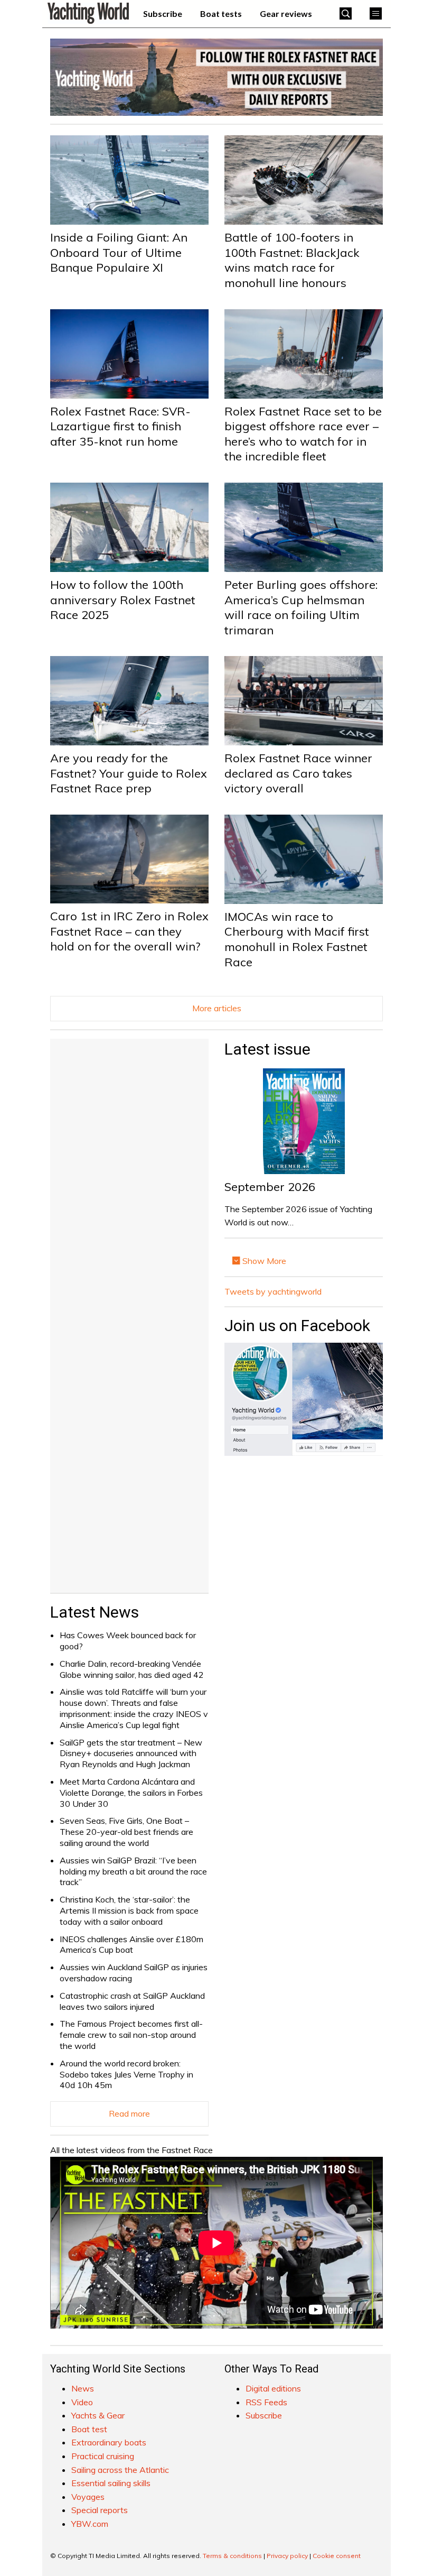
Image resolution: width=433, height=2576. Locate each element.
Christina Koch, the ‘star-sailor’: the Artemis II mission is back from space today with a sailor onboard (129, 1910)
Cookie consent (337, 2556)
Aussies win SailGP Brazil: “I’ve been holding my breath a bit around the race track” (133, 1871)
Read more (129, 2113)
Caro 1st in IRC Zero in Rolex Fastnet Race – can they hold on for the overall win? (129, 931)
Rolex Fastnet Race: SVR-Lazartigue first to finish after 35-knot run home (120, 426)
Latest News (95, 1612)
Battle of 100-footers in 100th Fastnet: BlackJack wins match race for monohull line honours (292, 260)
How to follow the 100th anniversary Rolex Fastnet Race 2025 (123, 600)
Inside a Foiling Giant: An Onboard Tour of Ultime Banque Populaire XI (119, 252)
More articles (217, 1008)
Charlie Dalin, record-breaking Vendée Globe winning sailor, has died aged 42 (132, 1669)
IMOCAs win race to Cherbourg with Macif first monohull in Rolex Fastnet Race (297, 939)
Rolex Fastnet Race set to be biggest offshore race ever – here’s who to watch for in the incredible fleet (303, 434)
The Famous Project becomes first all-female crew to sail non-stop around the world (131, 2035)
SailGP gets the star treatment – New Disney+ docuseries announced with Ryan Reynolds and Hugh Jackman (131, 1753)
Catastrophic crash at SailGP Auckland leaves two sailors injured (132, 2001)
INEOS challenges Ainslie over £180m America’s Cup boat (131, 1945)
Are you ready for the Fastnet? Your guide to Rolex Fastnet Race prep (129, 773)
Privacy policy (287, 2556)
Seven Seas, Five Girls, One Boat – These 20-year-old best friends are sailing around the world (126, 1832)
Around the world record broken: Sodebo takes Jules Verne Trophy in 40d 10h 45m (126, 2074)
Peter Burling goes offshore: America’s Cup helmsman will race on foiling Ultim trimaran (301, 607)
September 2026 (270, 1187)
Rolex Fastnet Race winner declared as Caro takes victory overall (298, 773)
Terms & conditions (232, 2556)
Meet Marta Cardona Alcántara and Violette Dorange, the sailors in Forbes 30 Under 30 (131, 1793)
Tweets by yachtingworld (273, 1291)
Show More (263, 1261)
